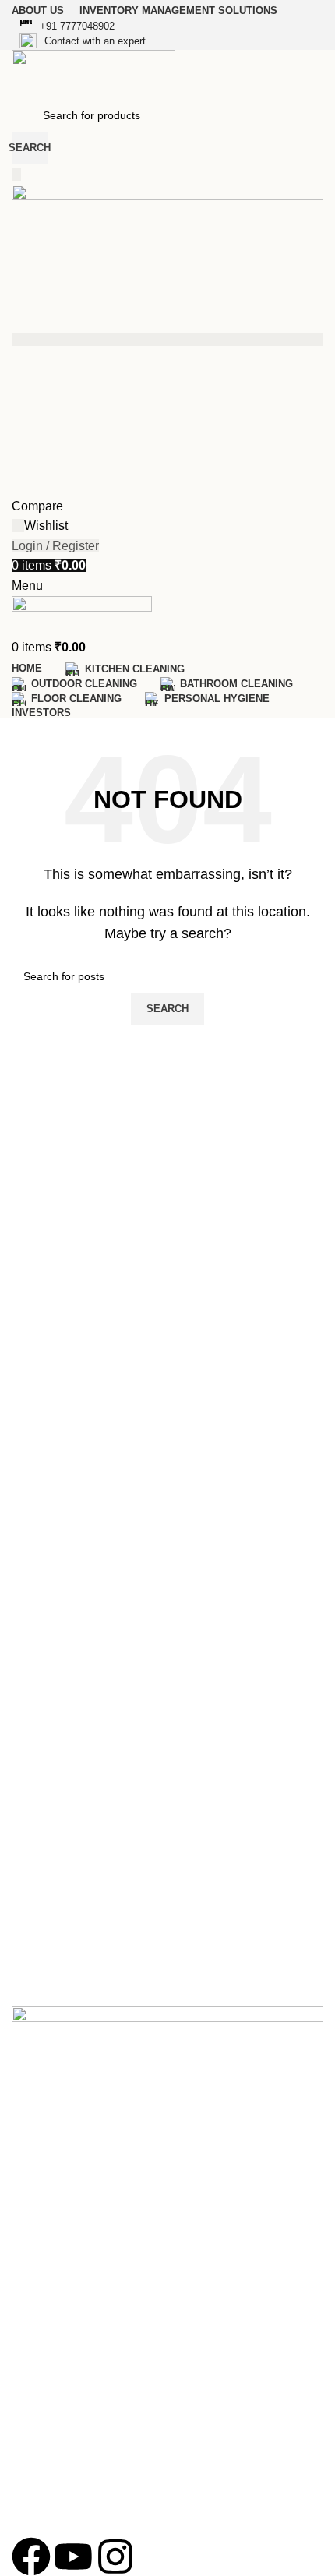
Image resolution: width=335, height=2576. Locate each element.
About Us (34, 2152)
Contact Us (39, 2179)
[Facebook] (31, 2557)
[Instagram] (115, 2557)
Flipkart (30, 2471)
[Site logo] (93, 74)
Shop (25, 2232)
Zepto (26, 2524)
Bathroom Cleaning (59, 2352)
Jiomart (30, 2497)
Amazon (32, 2444)
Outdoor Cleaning (55, 2324)
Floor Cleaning (48, 2378)
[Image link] (167, 2052)
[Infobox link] (167, 27)
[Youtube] (73, 2557)
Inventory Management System (89, 2205)
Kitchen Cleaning (53, 2298)
